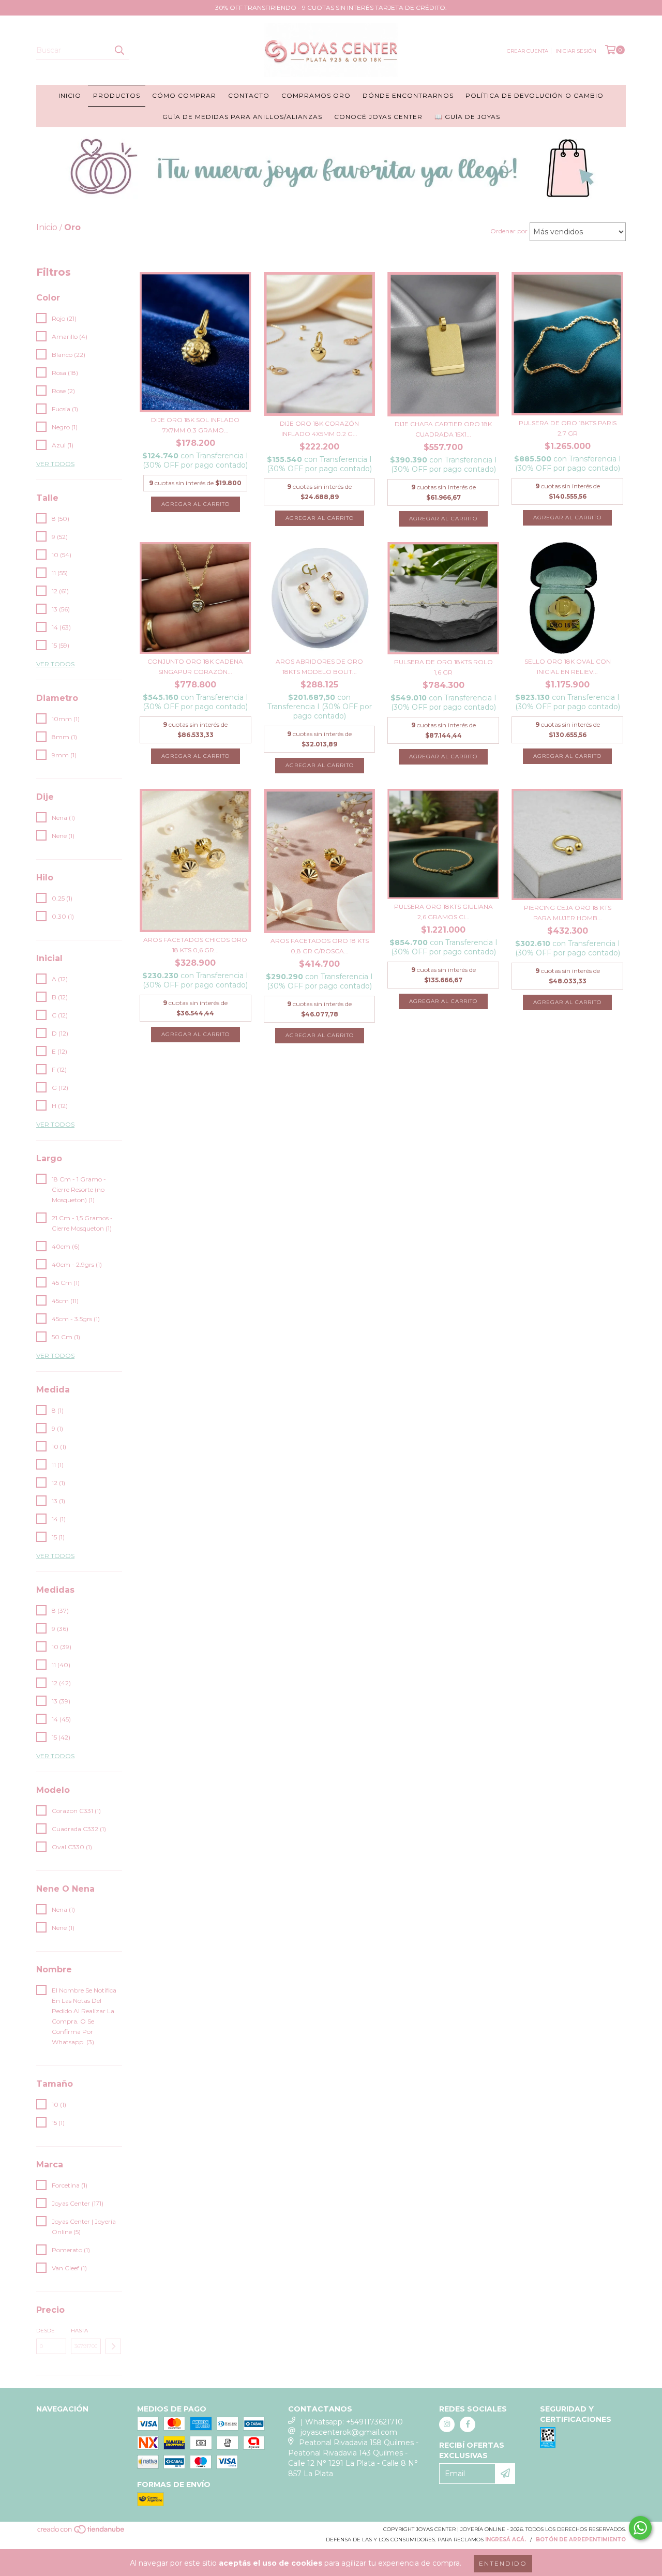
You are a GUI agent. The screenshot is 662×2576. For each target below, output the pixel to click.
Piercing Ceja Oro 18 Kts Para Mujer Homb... (568, 913)
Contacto (249, 95)
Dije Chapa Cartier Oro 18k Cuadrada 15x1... (443, 429)
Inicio (70, 95)
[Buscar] (119, 50)
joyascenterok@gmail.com (349, 2432)
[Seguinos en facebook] (468, 2424)
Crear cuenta (528, 51)
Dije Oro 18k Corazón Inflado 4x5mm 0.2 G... (319, 429)
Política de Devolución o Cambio (535, 95)
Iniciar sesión (576, 51)
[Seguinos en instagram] (447, 2424)
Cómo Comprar (184, 95)
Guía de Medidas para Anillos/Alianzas (242, 117)
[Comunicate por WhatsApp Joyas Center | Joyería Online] (640, 2528)
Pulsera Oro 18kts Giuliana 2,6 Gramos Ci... (443, 912)
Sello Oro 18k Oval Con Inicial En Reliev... (568, 667)
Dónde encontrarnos (408, 95)
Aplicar (113, 2346)
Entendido (503, 2563)
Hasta (79, 2331)
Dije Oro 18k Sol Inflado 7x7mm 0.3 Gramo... (195, 425)
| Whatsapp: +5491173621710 (352, 2422)
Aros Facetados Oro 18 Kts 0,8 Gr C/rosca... (320, 946)
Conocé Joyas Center (378, 117)
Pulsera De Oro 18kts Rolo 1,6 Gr (443, 667)
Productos (117, 95)
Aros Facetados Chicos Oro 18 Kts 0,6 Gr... (195, 945)
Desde (46, 2331)
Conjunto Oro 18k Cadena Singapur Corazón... (195, 667)
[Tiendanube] (81, 2532)
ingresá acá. (506, 2540)
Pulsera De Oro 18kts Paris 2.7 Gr (568, 428)
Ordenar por (509, 231)
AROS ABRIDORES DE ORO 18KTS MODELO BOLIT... (319, 667)
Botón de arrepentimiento (581, 2540)
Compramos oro (316, 95)
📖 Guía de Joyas (467, 117)
